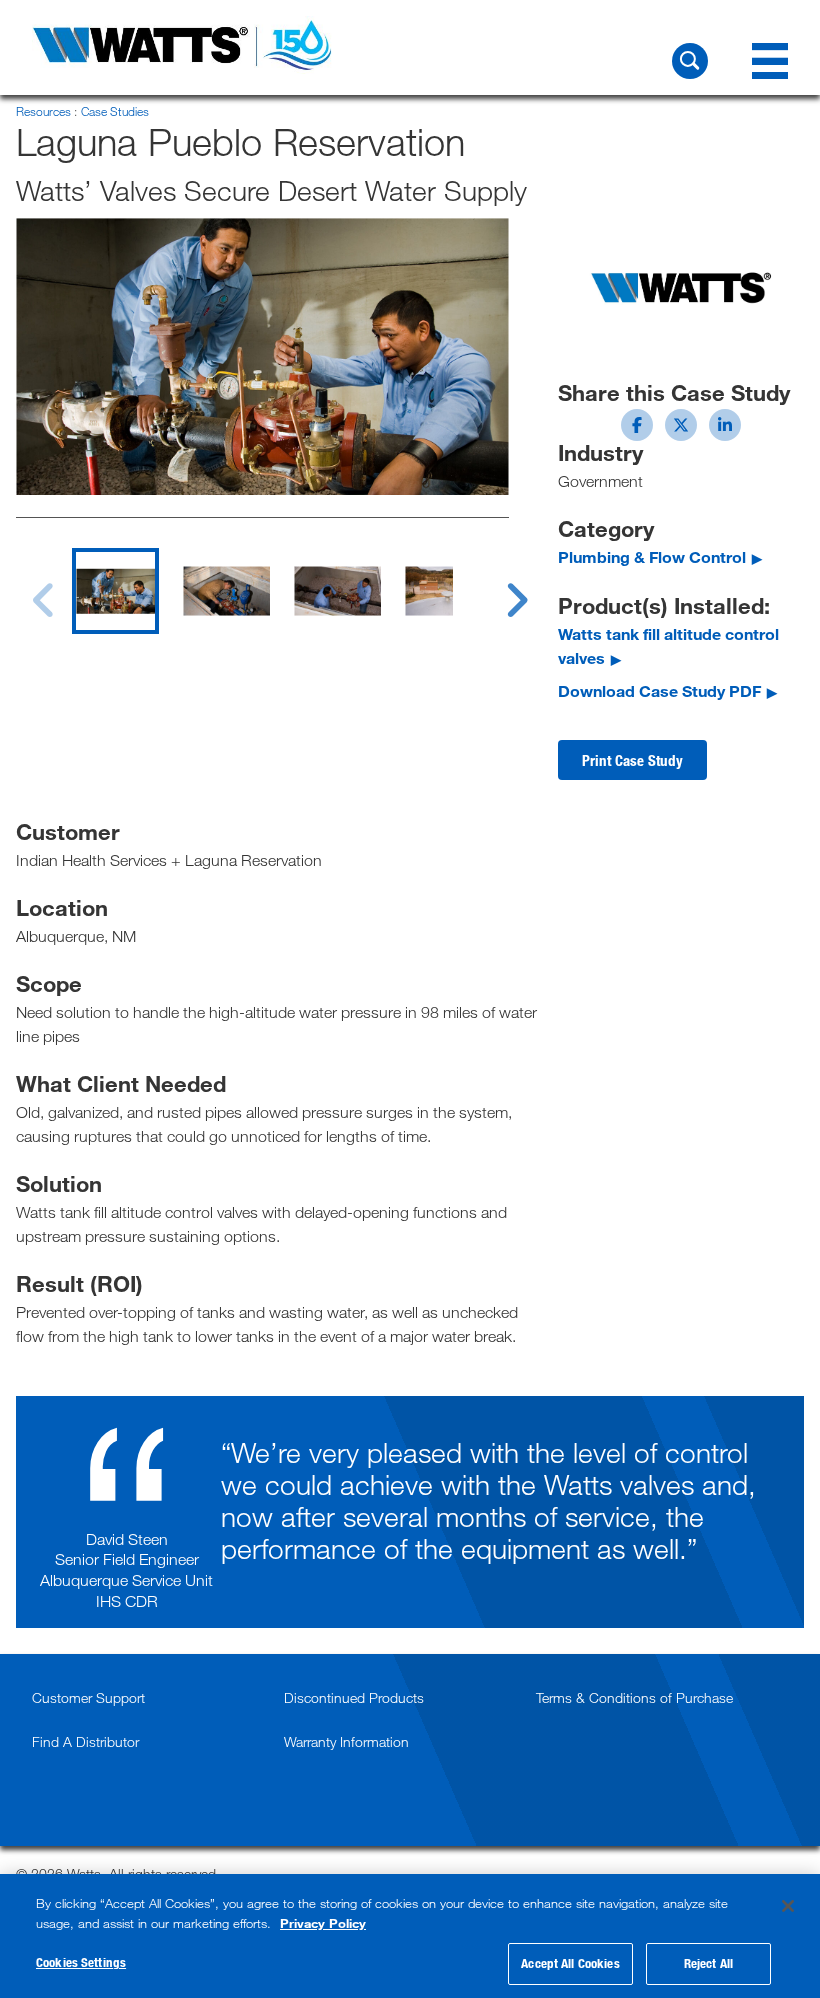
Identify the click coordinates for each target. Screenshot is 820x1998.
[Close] (788, 1906)
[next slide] (499, 588)
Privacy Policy (323, 1923)
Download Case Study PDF (659, 690)
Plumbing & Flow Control (652, 556)
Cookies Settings (81, 1962)
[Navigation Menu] (770, 61)
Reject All (708, 1963)
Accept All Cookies (570, 1963)
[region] (410, 1936)
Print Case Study (632, 760)
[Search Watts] (690, 61)
